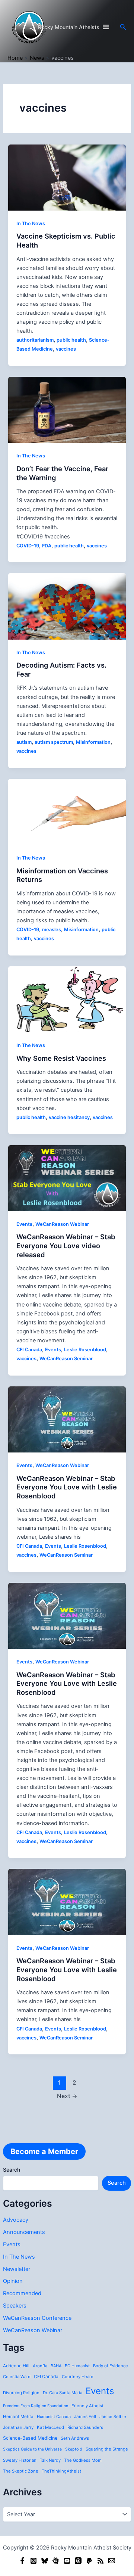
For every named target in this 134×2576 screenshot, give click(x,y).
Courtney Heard (78, 2377)
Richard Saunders (85, 2427)
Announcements (24, 2232)
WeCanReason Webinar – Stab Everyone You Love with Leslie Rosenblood (67, 1487)
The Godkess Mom (83, 2460)
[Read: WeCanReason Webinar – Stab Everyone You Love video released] (67, 1178)
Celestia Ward (17, 2377)
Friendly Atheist (87, 2406)
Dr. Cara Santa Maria (63, 2393)
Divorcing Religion (21, 2393)
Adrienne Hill (16, 2366)
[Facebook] (22, 2561)
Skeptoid (74, 2449)
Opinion (13, 2281)
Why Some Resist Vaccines (61, 1058)
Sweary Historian (20, 2460)
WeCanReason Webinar (33, 2330)
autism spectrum (54, 742)
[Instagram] (33, 2561)
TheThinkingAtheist (61, 2471)
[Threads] (78, 2561)
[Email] (112, 2561)
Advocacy (16, 2220)
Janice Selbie (113, 2417)
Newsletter (17, 2269)
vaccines (66, 349)
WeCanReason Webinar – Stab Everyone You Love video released (66, 1245)
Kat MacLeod (50, 2427)
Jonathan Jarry (18, 2427)
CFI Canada (46, 2377)
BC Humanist (77, 2366)
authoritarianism (35, 340)
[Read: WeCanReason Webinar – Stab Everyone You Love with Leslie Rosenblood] (67, 1419)
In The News (19, 2257)
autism (24, 742)
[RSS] (100, 2561)
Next (67, 2096)
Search (12, 2170)
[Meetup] (56, 2561)
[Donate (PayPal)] (89, 2561)
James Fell (85, 2417)
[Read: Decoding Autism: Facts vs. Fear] (67, 606)
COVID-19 (28, 546)
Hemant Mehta (18, 2417)
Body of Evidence (111, 2366)
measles (52, 930)
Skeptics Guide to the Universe (32, 2449)
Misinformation (93, 742)
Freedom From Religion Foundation (36, 2406)
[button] (123, 27)
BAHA (56, 2366)
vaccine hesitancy (69, 1117)
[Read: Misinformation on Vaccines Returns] (67, 811)
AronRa (40, 2366)
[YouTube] (67, 2561)
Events (12, 2244)
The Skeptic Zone (21, 2471)
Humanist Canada (54, 2417)
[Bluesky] (45, 2561)
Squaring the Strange (107, 2449)
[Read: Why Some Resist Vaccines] (67, 999)
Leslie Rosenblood (85, 1350)
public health (71, 340)
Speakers (15, 2306)
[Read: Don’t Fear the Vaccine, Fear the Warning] (67, 410)
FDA (47, 546)
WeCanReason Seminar (66, 1359)
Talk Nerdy (50, 2460)
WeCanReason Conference (37, 2318)
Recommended (22, 2293)
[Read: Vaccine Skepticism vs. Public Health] (67, 177)
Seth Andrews (75, 2438)
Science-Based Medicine (30, 2438)
